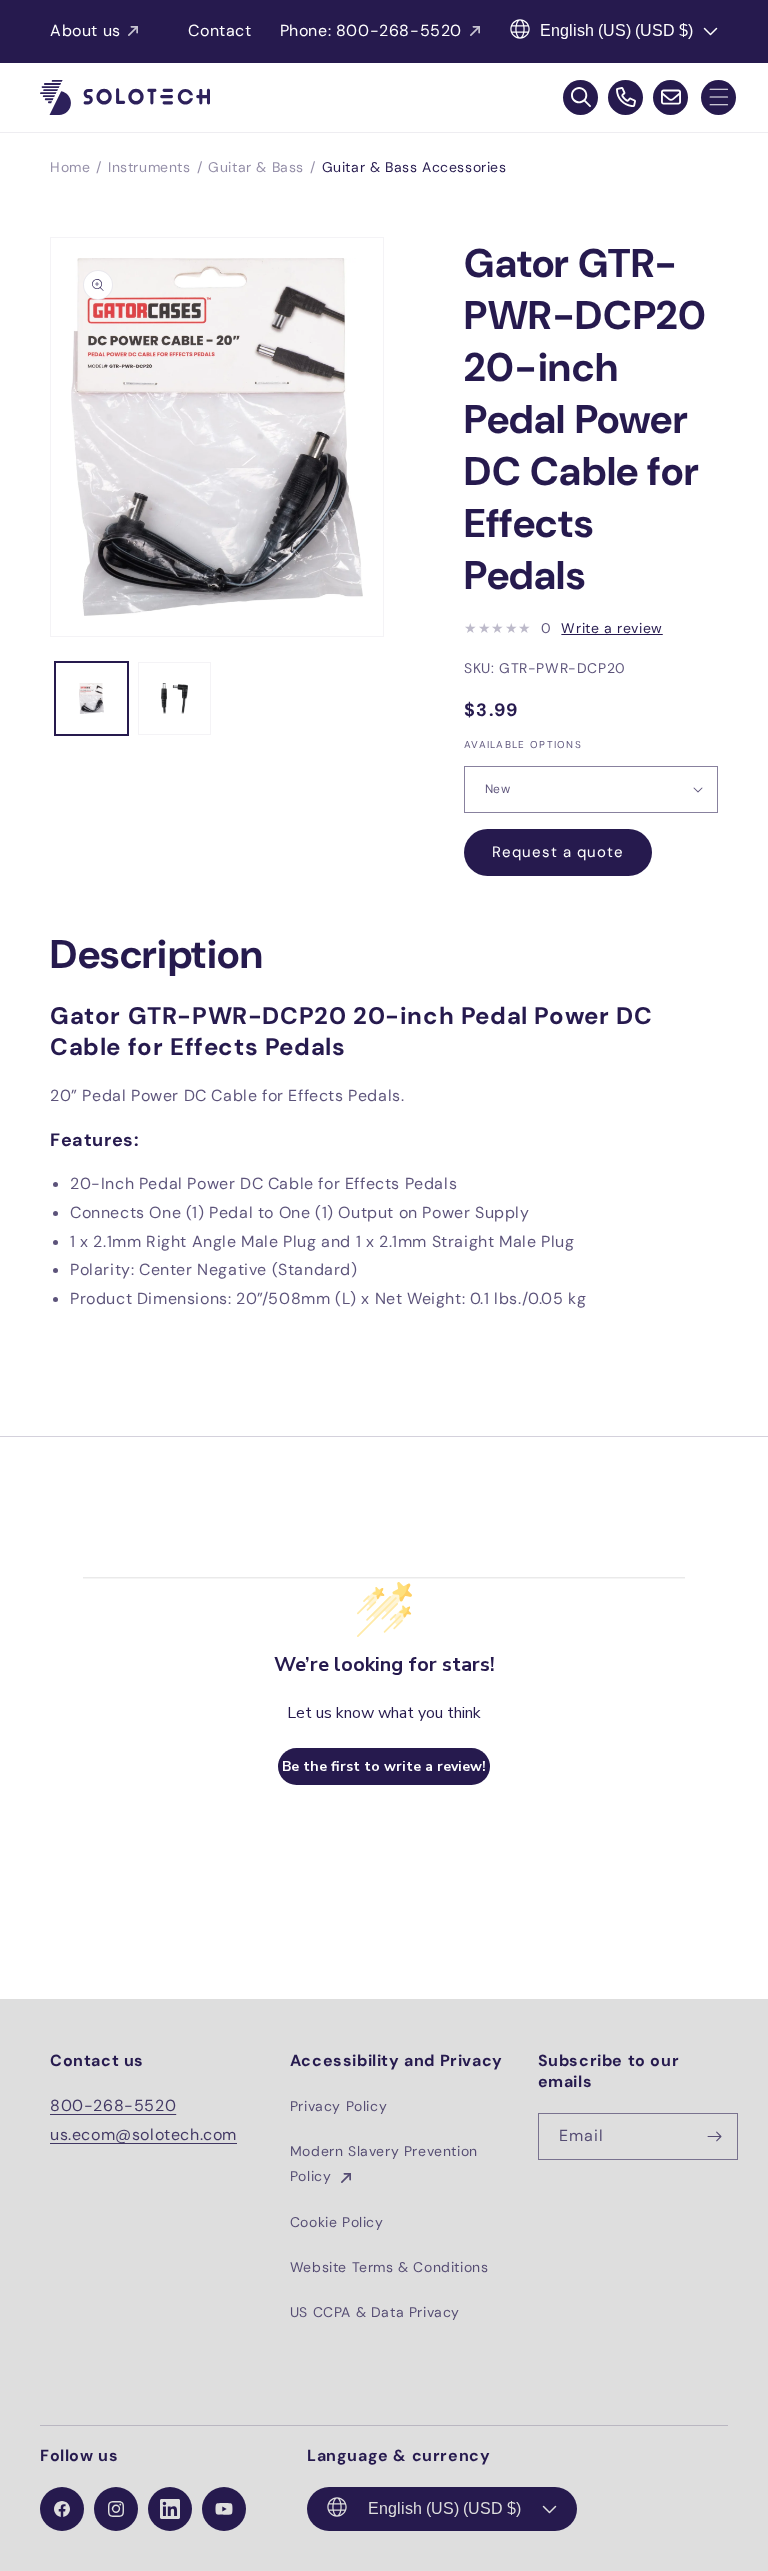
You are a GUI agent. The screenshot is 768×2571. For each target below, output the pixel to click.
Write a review (611, 628)
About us (85, 30)
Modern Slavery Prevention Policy (384, 2163)
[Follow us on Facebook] (62, 2509)
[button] (718, 97)
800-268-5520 (113, 2105)
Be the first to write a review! (384, 1766)
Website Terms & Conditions (389, 2267)
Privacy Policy (338, 2106)
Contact (219, 30)
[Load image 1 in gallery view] (91, 698)
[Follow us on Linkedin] (170, 2509)
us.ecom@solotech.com (143, 2134)
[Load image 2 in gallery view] (174, 698)
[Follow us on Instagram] (116, 2509)
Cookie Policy (337, 2222)
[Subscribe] (715, 2136)
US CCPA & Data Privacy (375, 2312)
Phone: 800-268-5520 (371, 30)
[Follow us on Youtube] (224, 2509)
